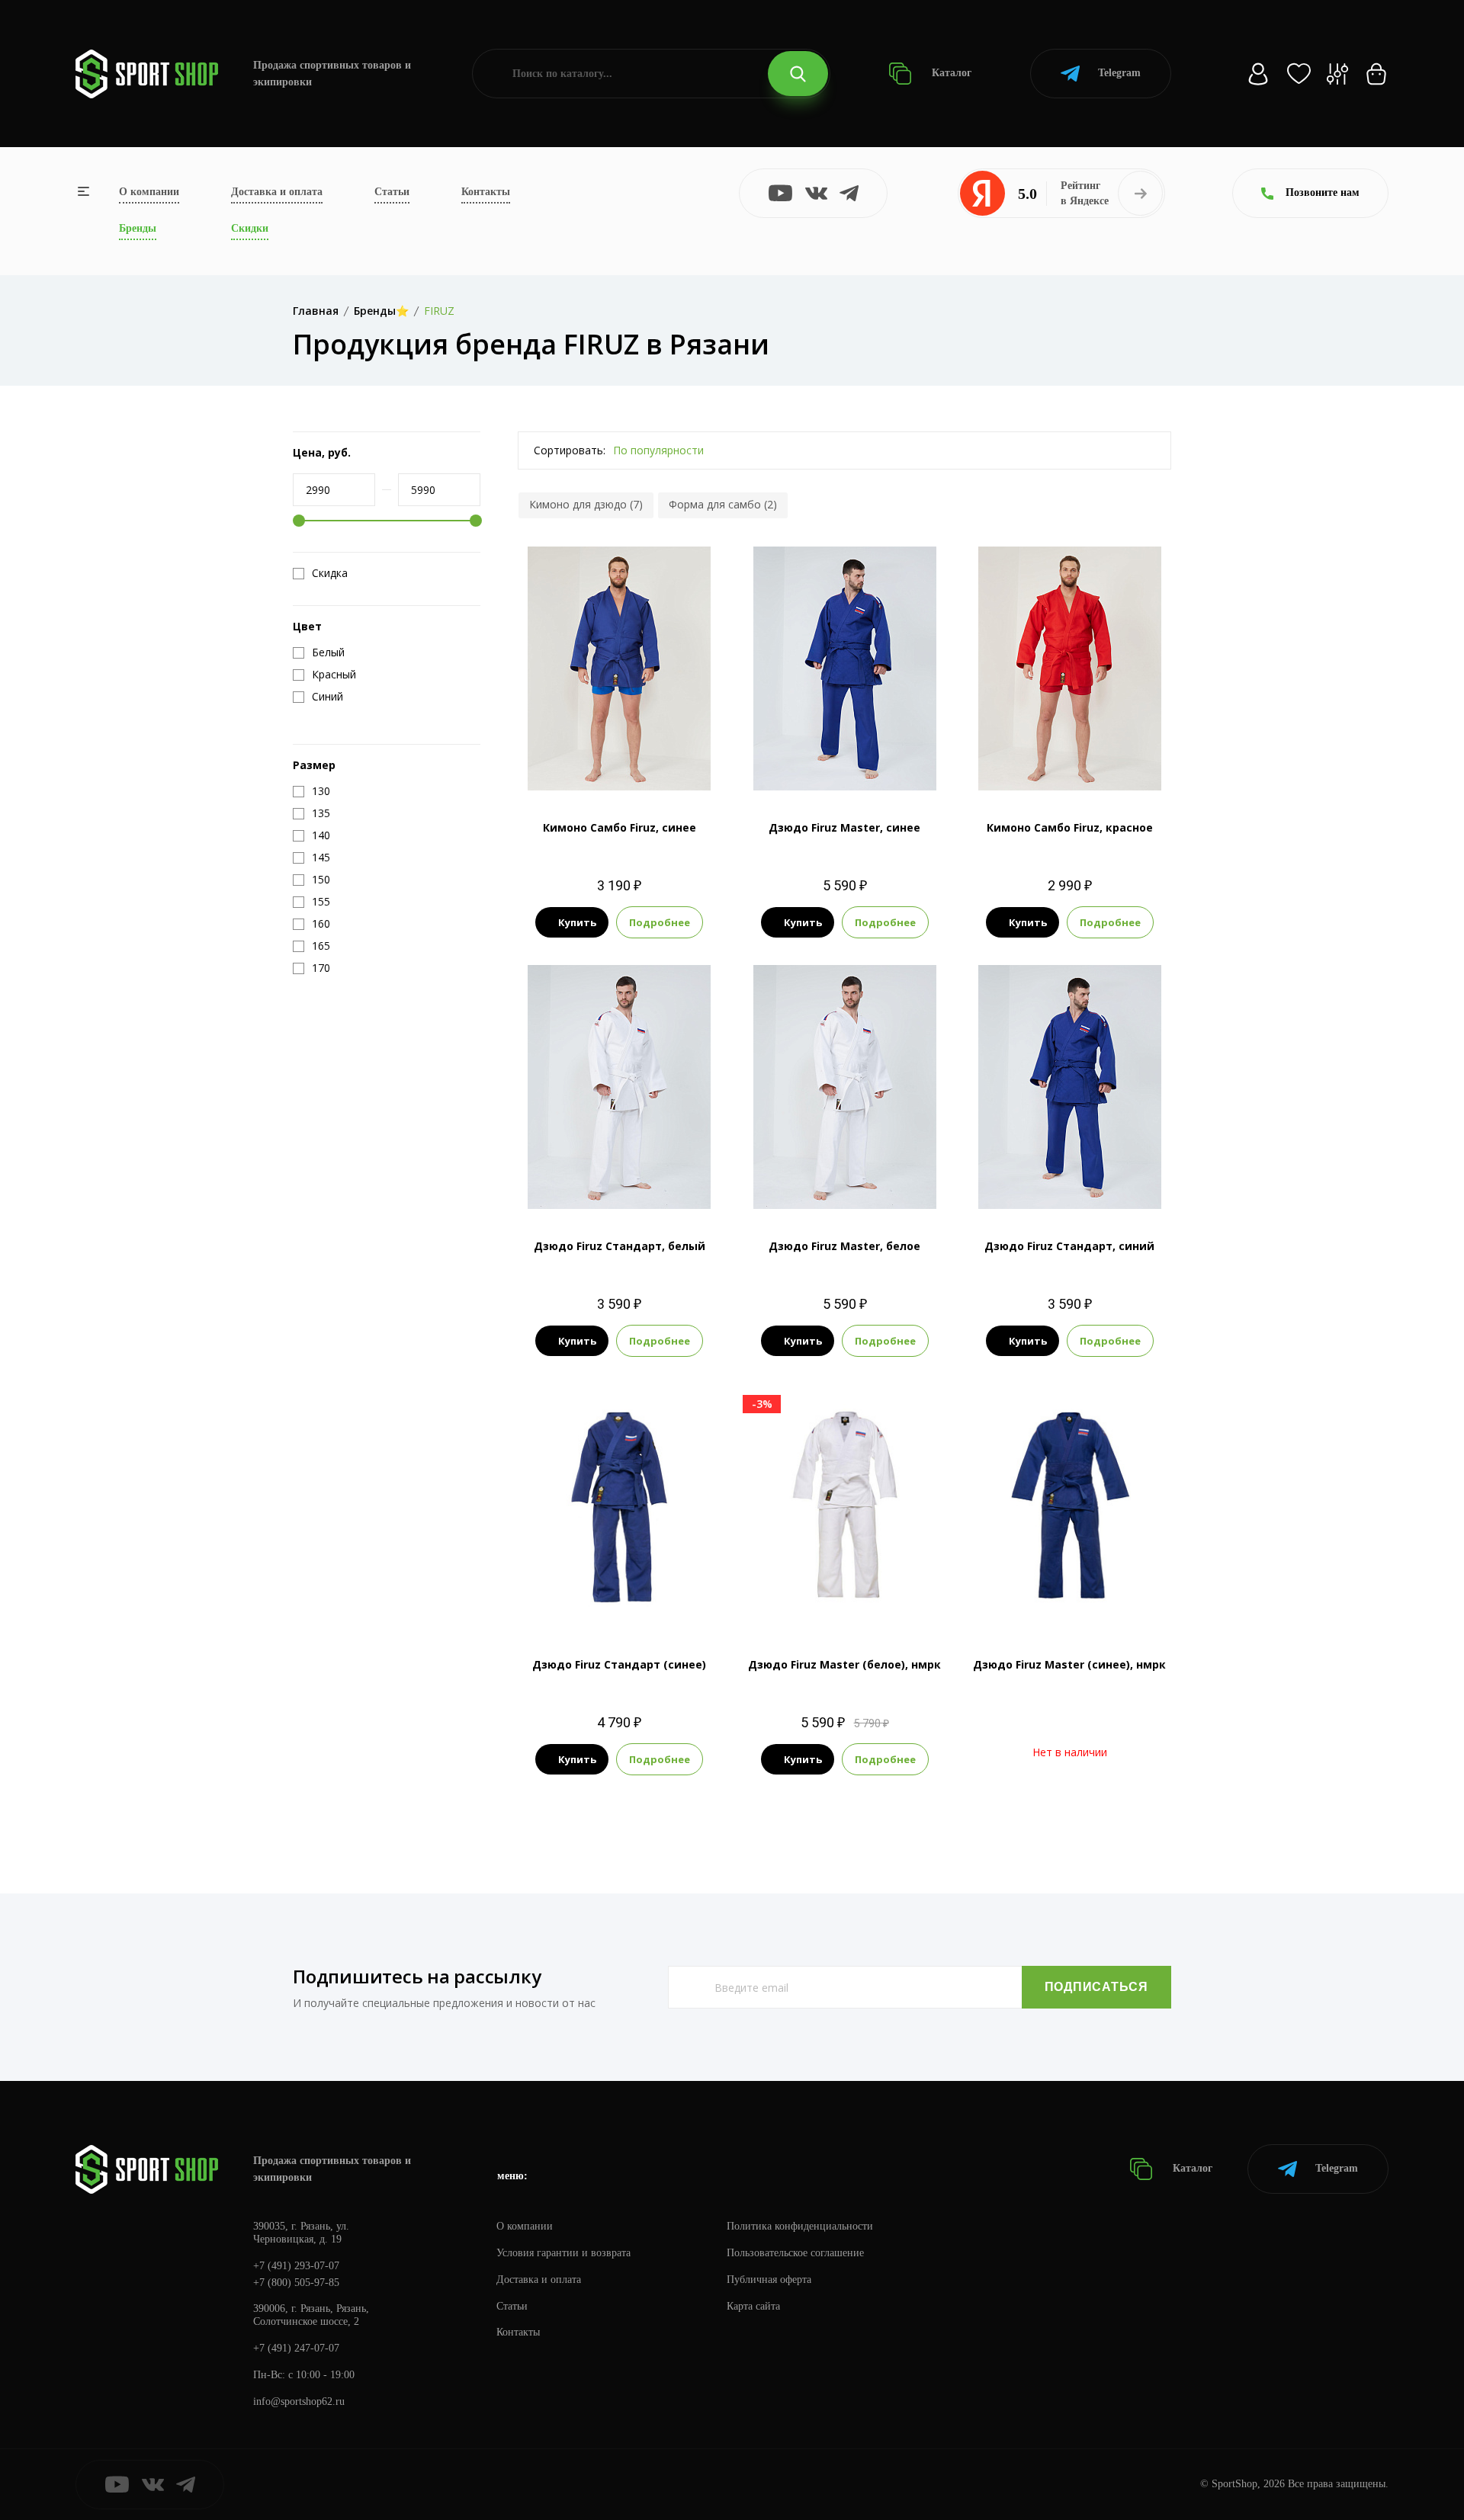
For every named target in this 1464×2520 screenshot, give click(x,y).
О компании (149, 192)
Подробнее (660, 922)
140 (604, 765)
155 (844, 1183)
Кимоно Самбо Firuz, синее (620, 827)
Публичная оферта (769, 2280)
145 (1085, 765)
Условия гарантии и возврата (563, 2253)
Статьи (392, 192)
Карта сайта (753, 2306)
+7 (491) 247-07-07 (296, 2348)
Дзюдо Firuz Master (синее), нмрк (1069, 1664)
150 (634, 765)
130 (604, 1183)
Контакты (486, 192)
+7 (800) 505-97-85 (296, 2283)
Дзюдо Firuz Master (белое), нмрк (844, 1664)
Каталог (950, 73)
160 (860, 765)
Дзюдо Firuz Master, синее (844, 827)
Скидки (250, 228)
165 (1144, 1183)
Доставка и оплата (277, 192)
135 (1025, 765)
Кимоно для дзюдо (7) (586, 504)
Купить (577, 922)
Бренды (138, 228)
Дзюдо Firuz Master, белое (844, 1246)
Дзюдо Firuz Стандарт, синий (1069, 1246)
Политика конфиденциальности (800, 2226)
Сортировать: (570, 450)
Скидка (330, 573)
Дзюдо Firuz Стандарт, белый (620, 1246)
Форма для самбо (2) (723, 504)
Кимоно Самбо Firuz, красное (1070, 827)
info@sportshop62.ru (299, 2401)
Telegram (1119, 73)
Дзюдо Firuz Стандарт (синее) (619, 1664)
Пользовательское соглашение (795, 2253)
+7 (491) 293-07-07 (296, 2266)
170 (634, 1183)
